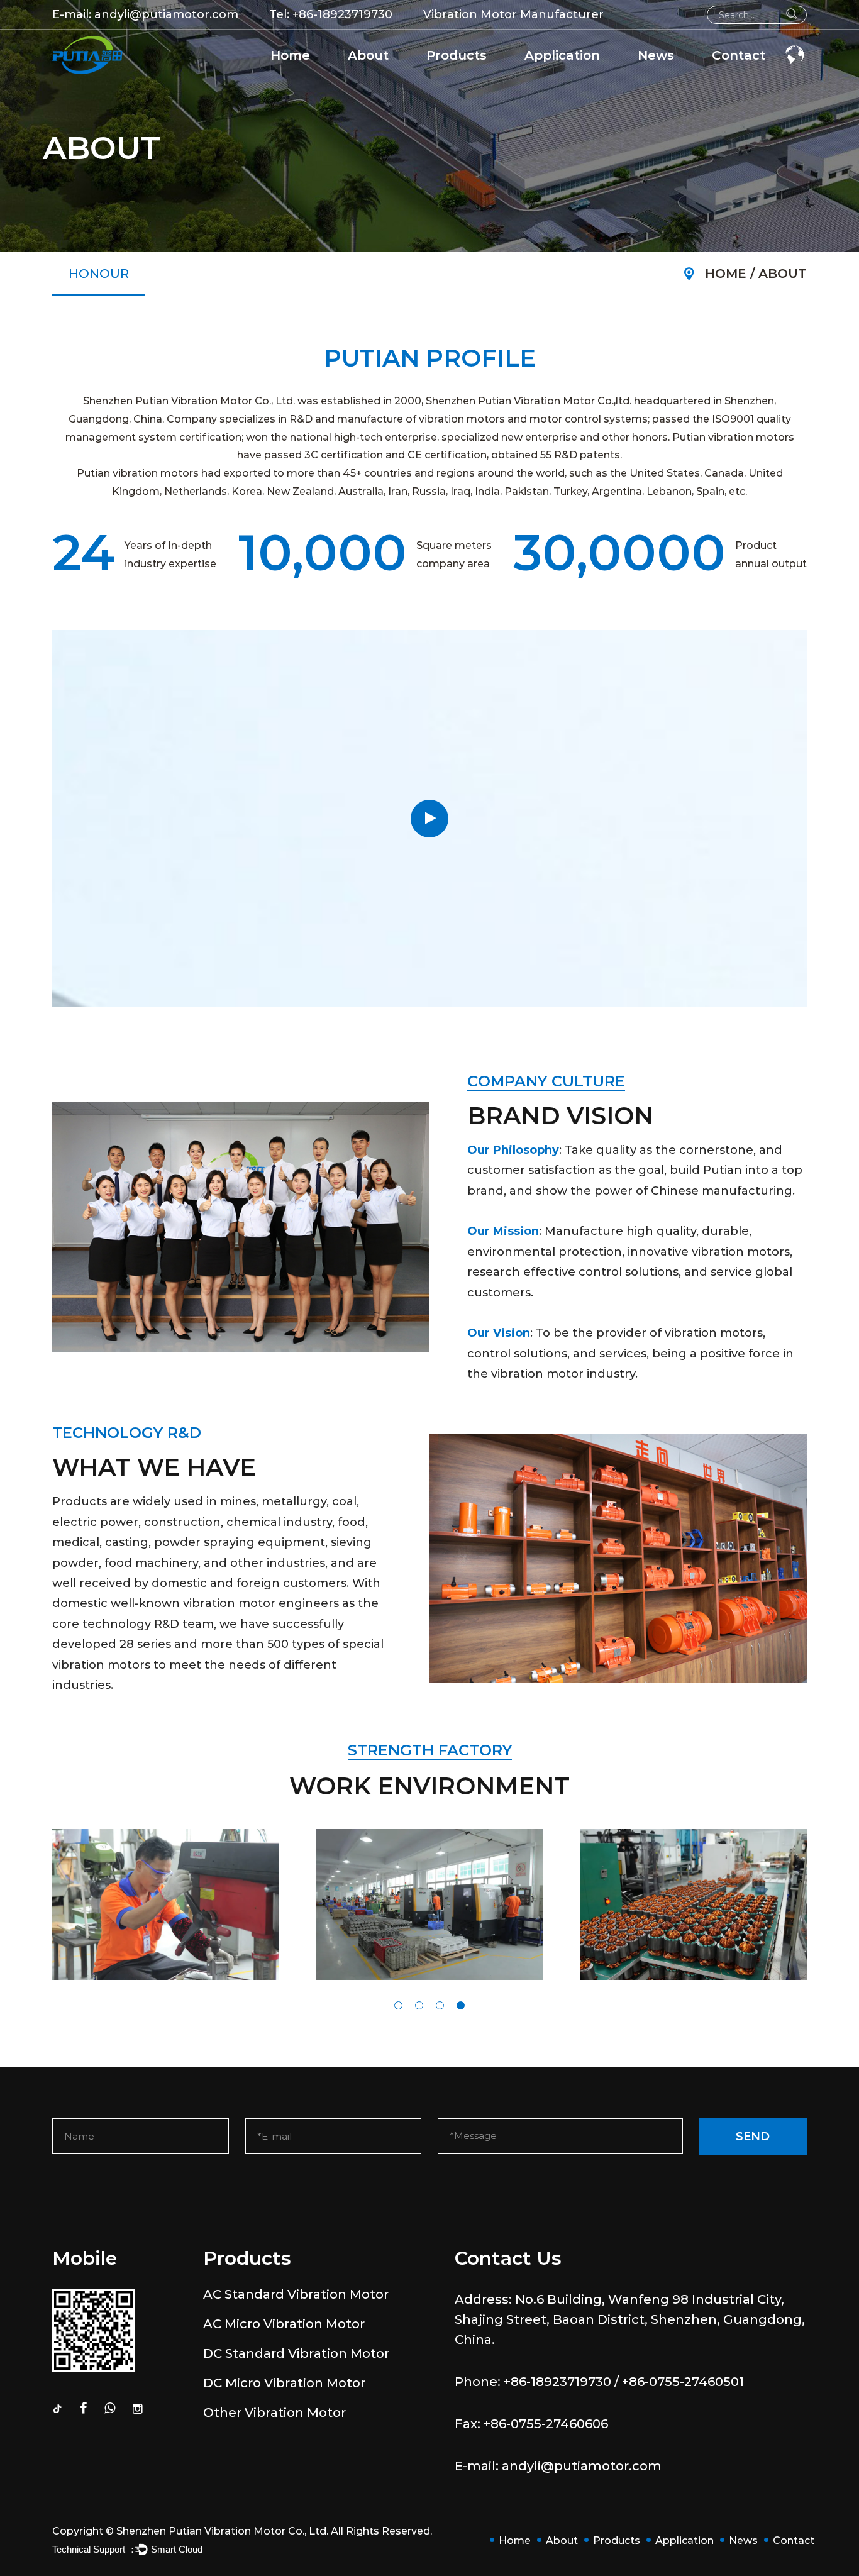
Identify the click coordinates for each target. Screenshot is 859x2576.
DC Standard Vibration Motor (502, 76)
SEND (753, 2137)
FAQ (366, 77)
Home (290, 55)
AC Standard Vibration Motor (508, 79)
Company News (684, 79)
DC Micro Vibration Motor (284, 2383)
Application (562, 55)
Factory (374, 79)
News (656, 55)
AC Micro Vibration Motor (496, 77)
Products (457, 55)
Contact (739, 55)
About (368, 55)
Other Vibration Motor (274, 2413)
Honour (373, 76)
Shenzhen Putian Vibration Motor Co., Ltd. (222, 2531)
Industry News (680, 77)
